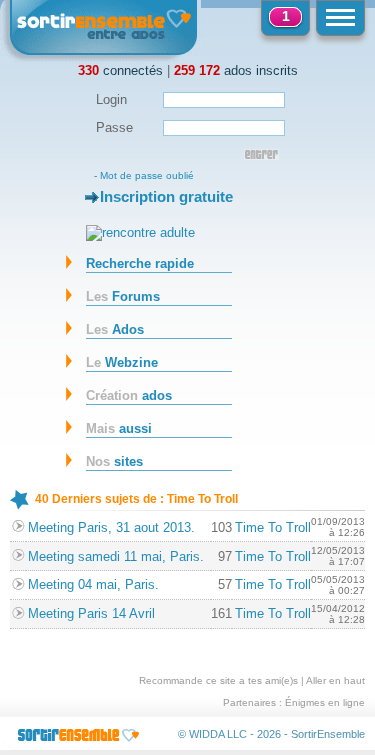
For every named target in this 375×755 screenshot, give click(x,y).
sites (114, 461)
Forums (123, 296)
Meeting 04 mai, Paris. (93, 584)
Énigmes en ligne (325, 702)
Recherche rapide (140, 263)
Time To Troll (273, 527)
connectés (120, 70)
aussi (119, 428)
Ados (115, 329)
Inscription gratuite (166, 196)
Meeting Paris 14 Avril (91, 613)
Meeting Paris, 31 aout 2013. (111, 527)
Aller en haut (335, 680)
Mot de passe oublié (147, 175)
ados (129, 395)
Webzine (122, 362)
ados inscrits (236, 70)
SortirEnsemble (328, 734)
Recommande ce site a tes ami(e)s (218, 680)
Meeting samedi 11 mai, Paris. (116, 556)
